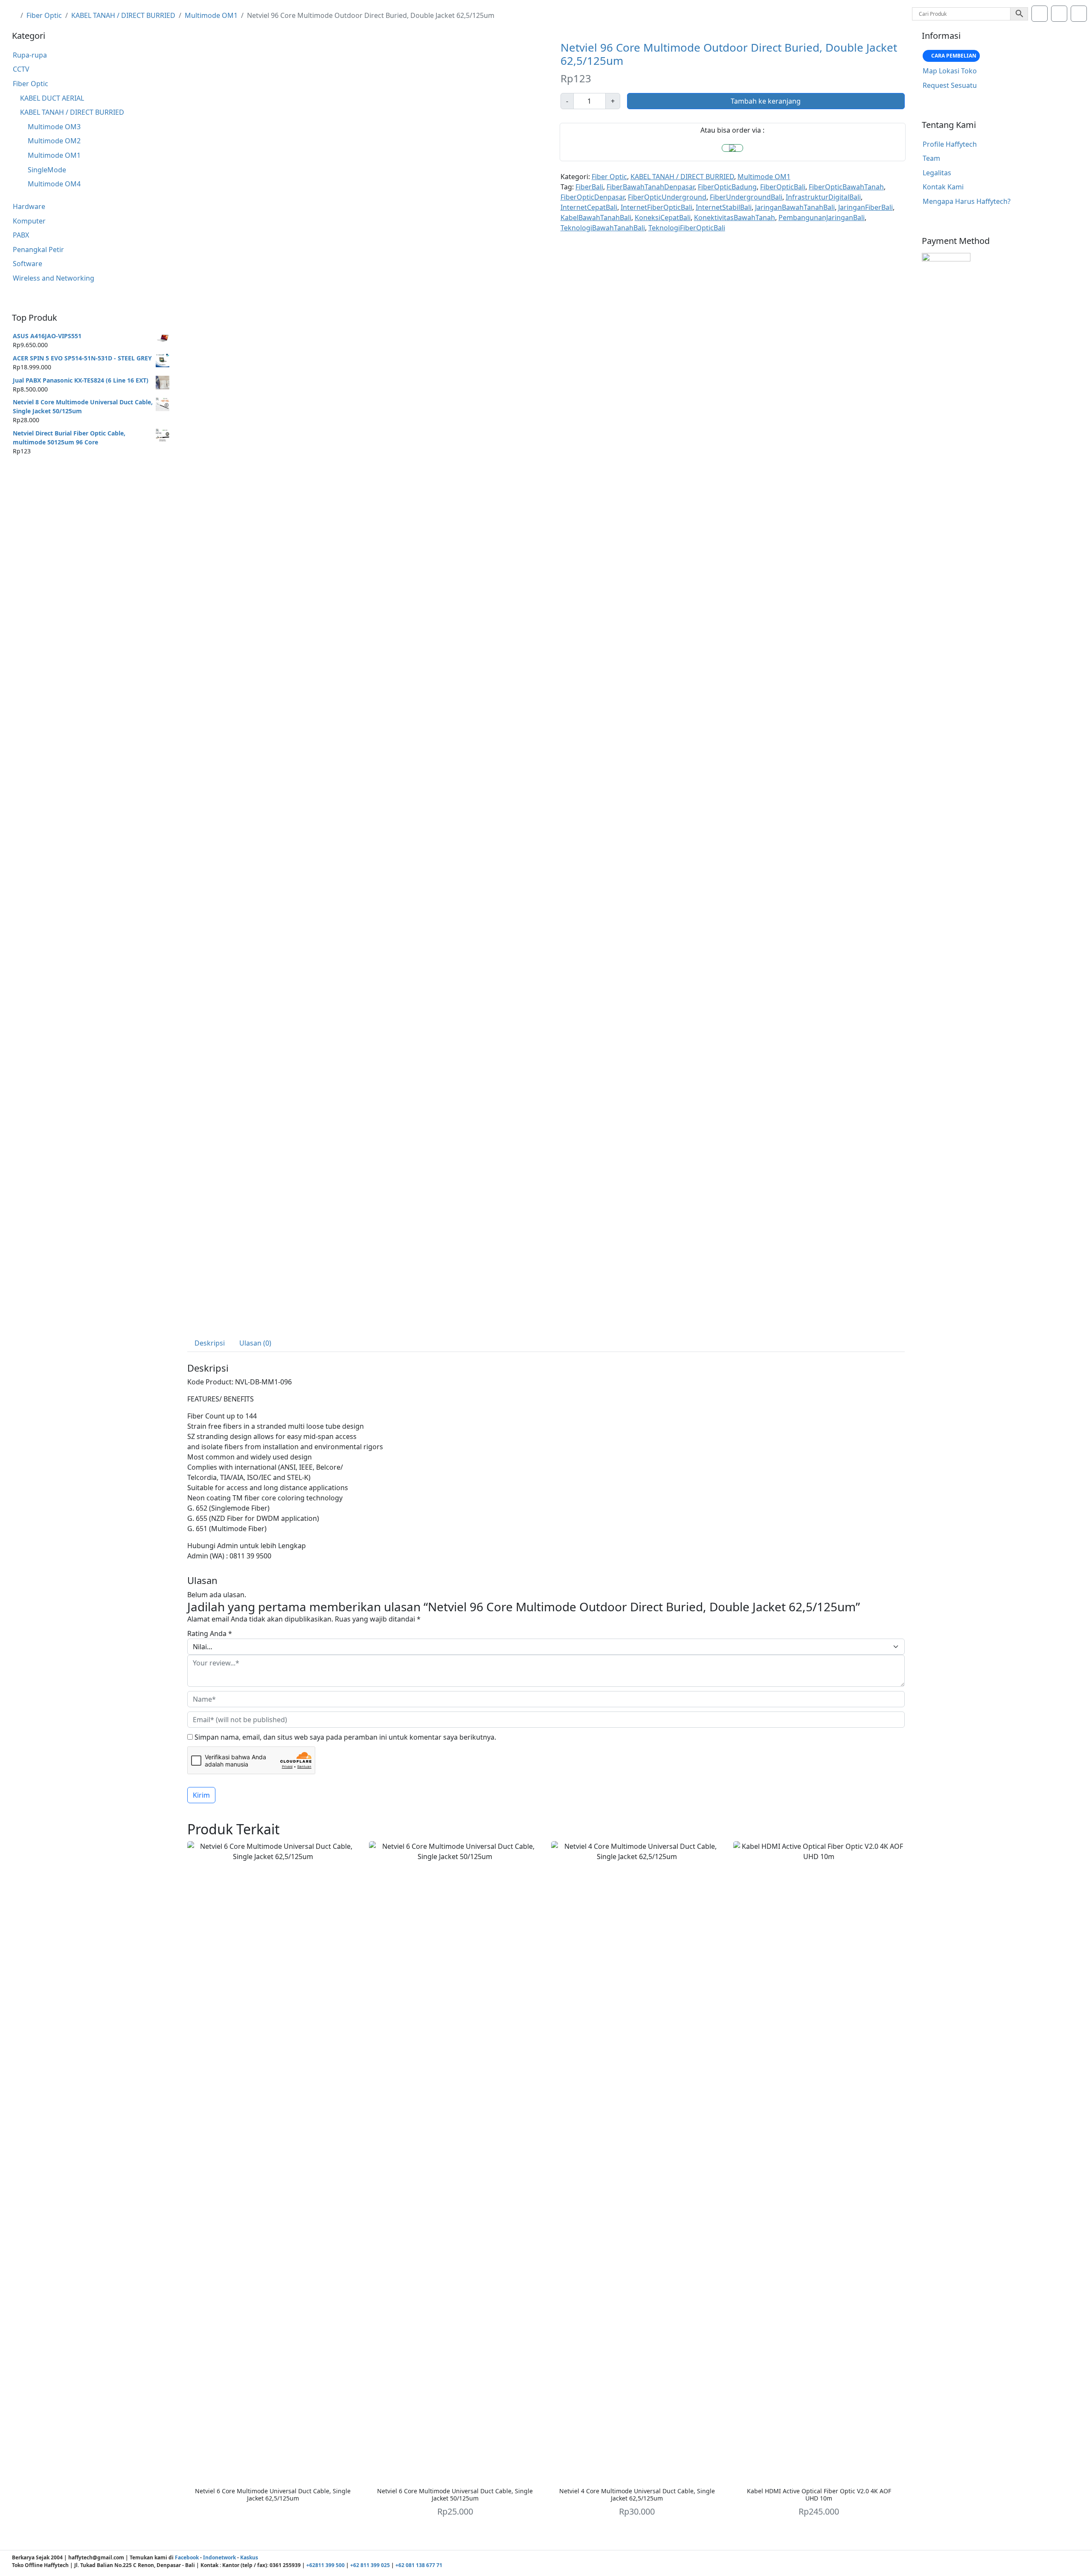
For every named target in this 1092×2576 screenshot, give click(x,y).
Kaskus (249, 2557)
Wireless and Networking (54, 278)
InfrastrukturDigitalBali (823, 197)
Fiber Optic (44, 15)
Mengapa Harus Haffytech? (967, 201)
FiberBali (589, 187)
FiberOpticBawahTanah (846, 187)
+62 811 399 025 (370, 2565)
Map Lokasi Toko (950, 71)
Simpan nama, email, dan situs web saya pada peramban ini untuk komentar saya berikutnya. (345, 1737)
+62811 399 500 (325, 2565)
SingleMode (47, 170)
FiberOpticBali (783, 187)
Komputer (29, 221)
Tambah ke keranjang (766, 101)
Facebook (187, 2557)
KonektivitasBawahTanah (735, 218)
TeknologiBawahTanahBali (603, 228)
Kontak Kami (943, 187)
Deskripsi (210, 1343)
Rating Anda (210, 1633)
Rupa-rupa (30, 55)
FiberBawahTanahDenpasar (651, 187)
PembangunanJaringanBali (822, 218)
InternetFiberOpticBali (656, 207)
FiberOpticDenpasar (592, 197)
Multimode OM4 (54, 184)
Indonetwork (219, 2557)
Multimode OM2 (54, 141)
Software (28, 264)
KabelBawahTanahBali (596, 218)
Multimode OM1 (211, 15)
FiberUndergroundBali (746, 197)
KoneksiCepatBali (663, 218)
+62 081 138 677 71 (419, 2565)
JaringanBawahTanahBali (795, 207)
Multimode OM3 (54, 127)
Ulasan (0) (255, 1343)
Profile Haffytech (950, 144)
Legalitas (937, 173)
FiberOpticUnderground (667, 197)
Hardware (29, 206)
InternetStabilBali (724, 207)
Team (931, 158)
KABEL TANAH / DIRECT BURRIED (123, 15)
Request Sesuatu (950, 85)
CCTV (21, 69)
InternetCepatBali (589, 207)
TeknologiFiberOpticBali (687, 228)
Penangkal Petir (38, 249)
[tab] (210, 1343)
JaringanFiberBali (865, 207)
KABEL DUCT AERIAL (52, 98)
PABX (21, 235)
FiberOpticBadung (727, 187)
